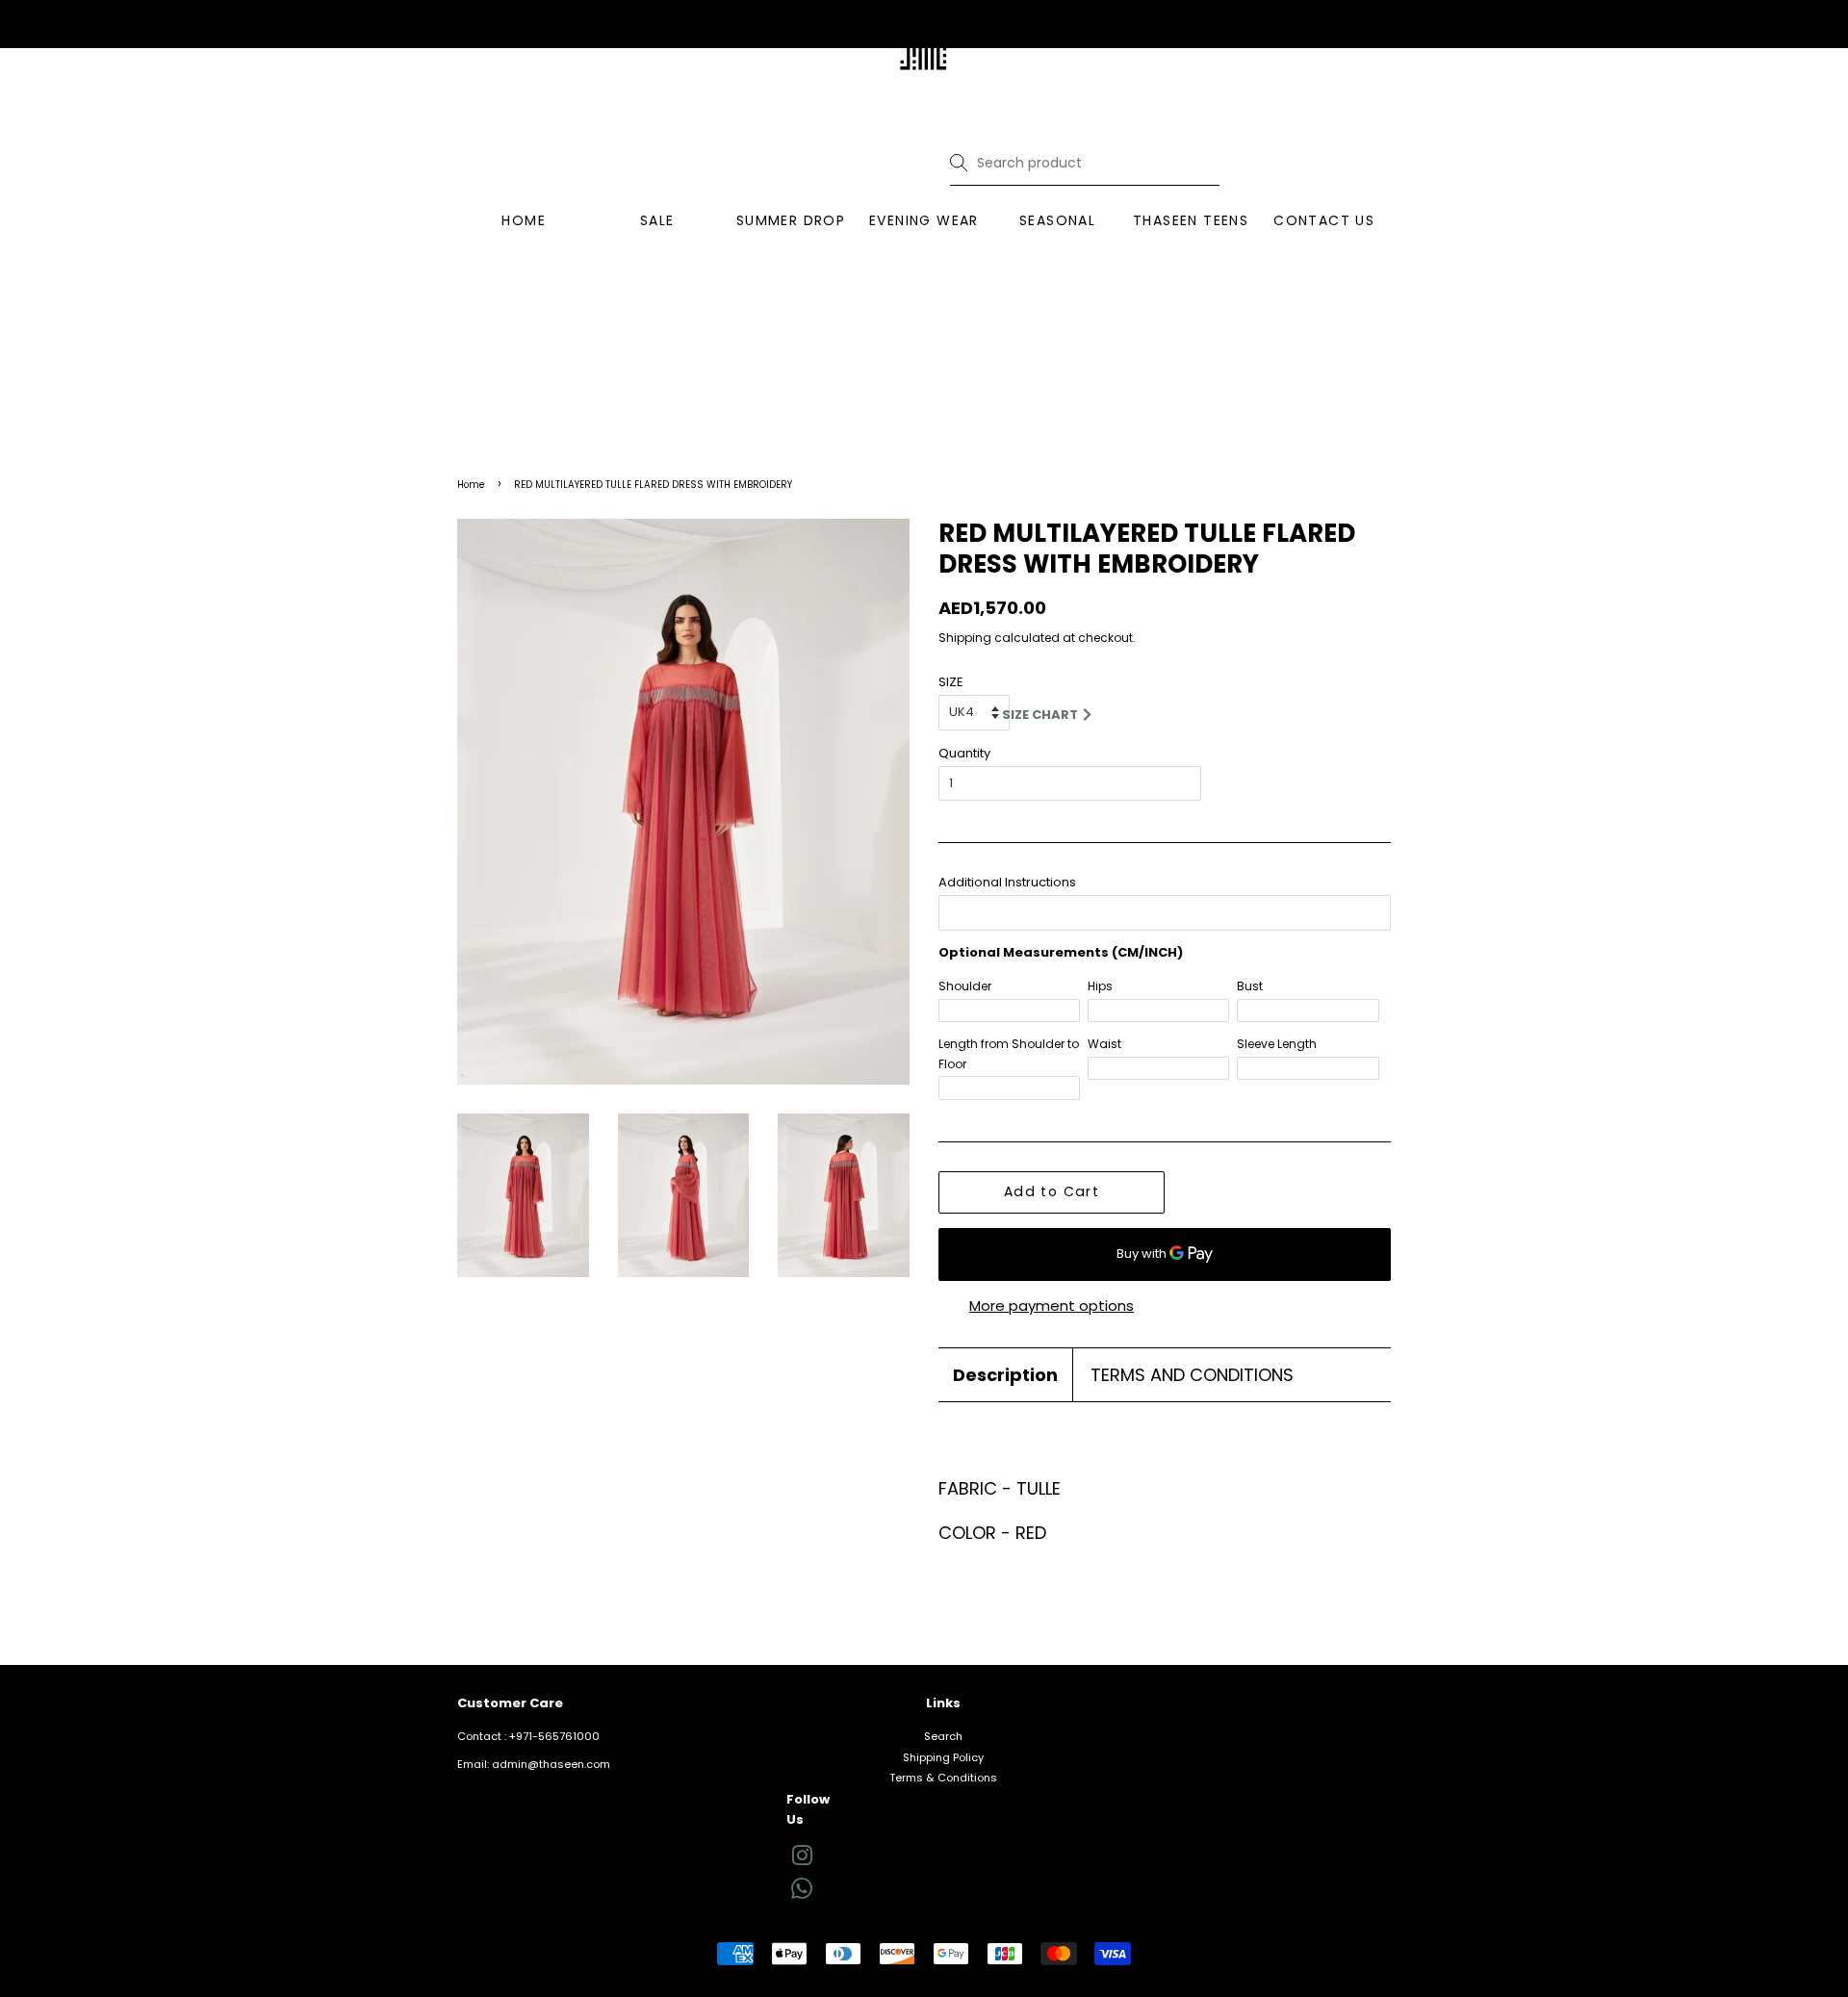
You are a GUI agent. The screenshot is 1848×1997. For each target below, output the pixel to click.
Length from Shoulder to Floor (1009, 1053)
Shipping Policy (943, 1757)
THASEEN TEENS (1191, 220)
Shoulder (965, 986)
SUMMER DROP (791, 220)
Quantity (964, 753)
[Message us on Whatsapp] (802, 1895)
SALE (657, 220)
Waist (1104, 1044)
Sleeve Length (1277, 1044)
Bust (1250, 986)
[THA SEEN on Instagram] (802, 1860)
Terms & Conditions (943, 1778)
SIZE (951, 682)
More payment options (1052, 1306)
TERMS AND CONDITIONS (1192, 1375)
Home (471, 485)
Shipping (965, 638)
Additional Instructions (1007, 882)
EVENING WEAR (924, 220)
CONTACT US (1324, 220)
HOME (524, 220)
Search (943, 1736)
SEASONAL (1057, 220)
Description (1005, 1375)
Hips (1100, 986)
